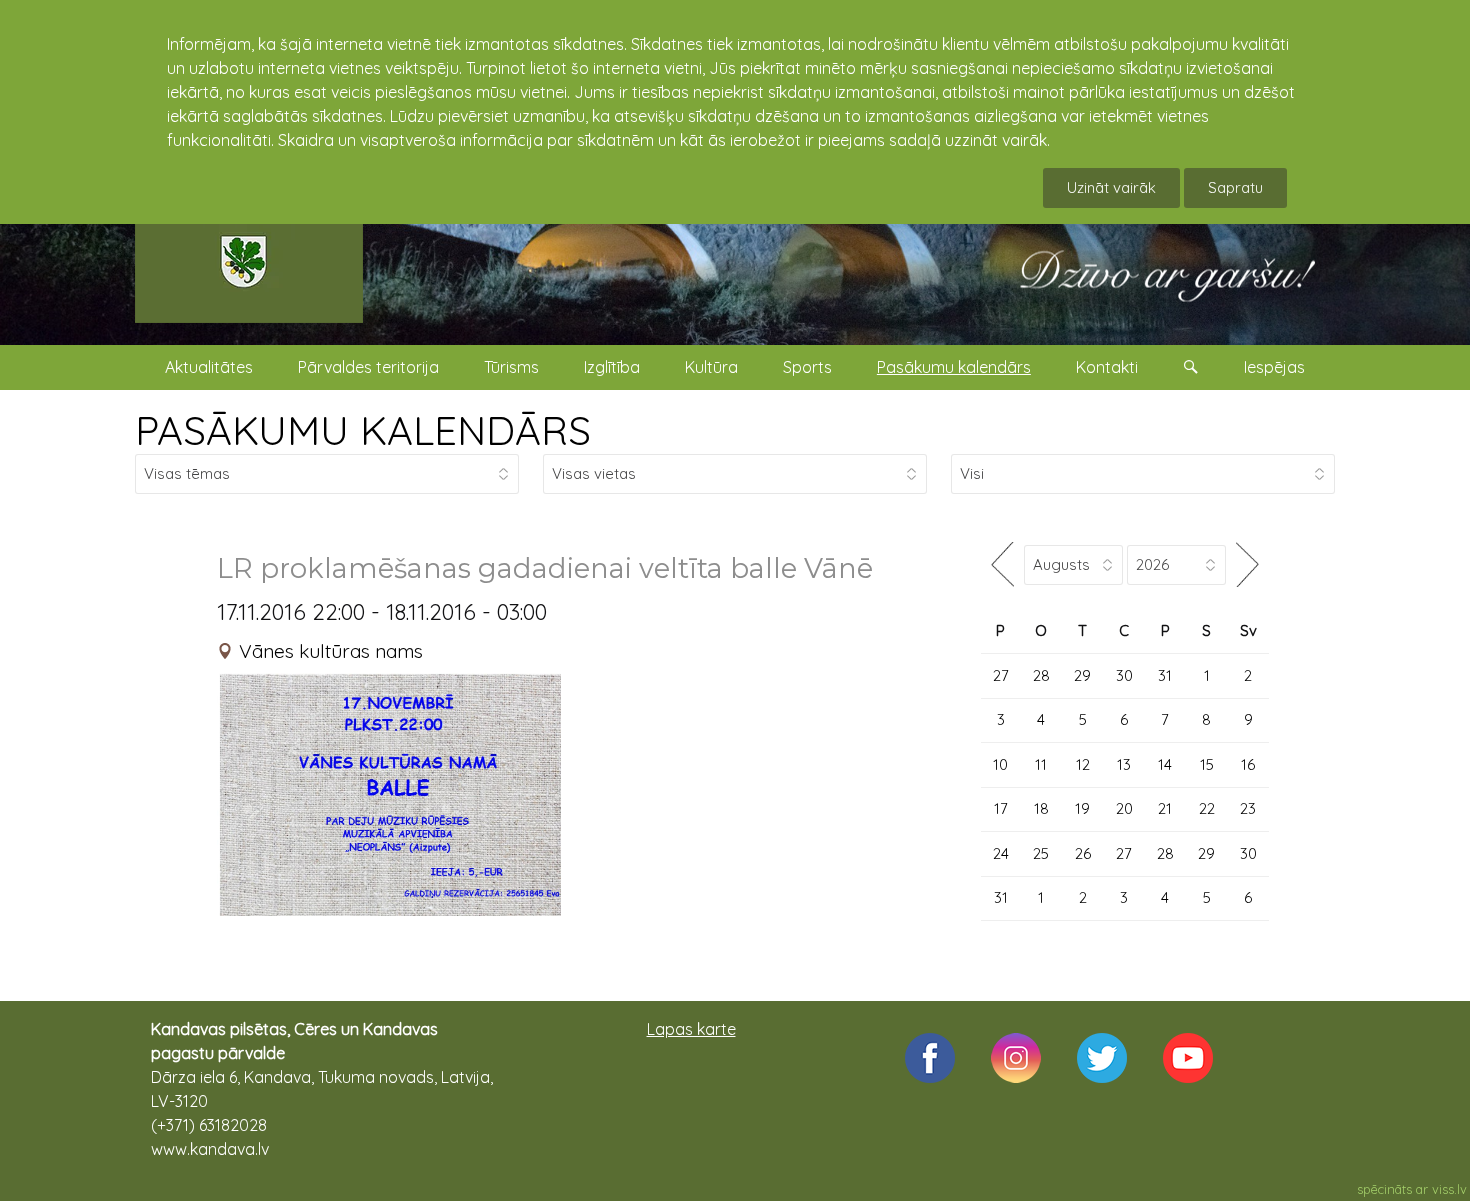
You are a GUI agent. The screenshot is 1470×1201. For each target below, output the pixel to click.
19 (1082, 808)
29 (1082, 675)
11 (1041, 764)
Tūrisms (511, 367)
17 (1001, 808)
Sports (807, 367)
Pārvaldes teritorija (368, 367)
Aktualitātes (209, 367)
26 (1083, 853)
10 (1000, 764)
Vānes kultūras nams (331, 651)
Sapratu (1235, 187)
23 (1248, 808)
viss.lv (1449, 1189)
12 (1083, 764)
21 (1165, 808)
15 (1207, 764)
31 (1165, 675)
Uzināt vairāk (1111, 187)
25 (1041, 853)
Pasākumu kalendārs (954, 367)
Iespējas (1274, 367)
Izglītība (612, 367)
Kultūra (711, 367)
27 (1001, 675)
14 (1165, 764)
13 (1124, 764)
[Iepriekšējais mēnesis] (1002, 564)
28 (1041, 675)
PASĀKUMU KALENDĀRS (363, 430)
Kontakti (1107, 367)
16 (1248, 764)
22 (1207, 808)
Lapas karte (691, 1029)
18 (1041, 808)
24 (1001, 853)
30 (1124, 675)
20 (1124, 808)
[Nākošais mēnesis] (1247, 564)
